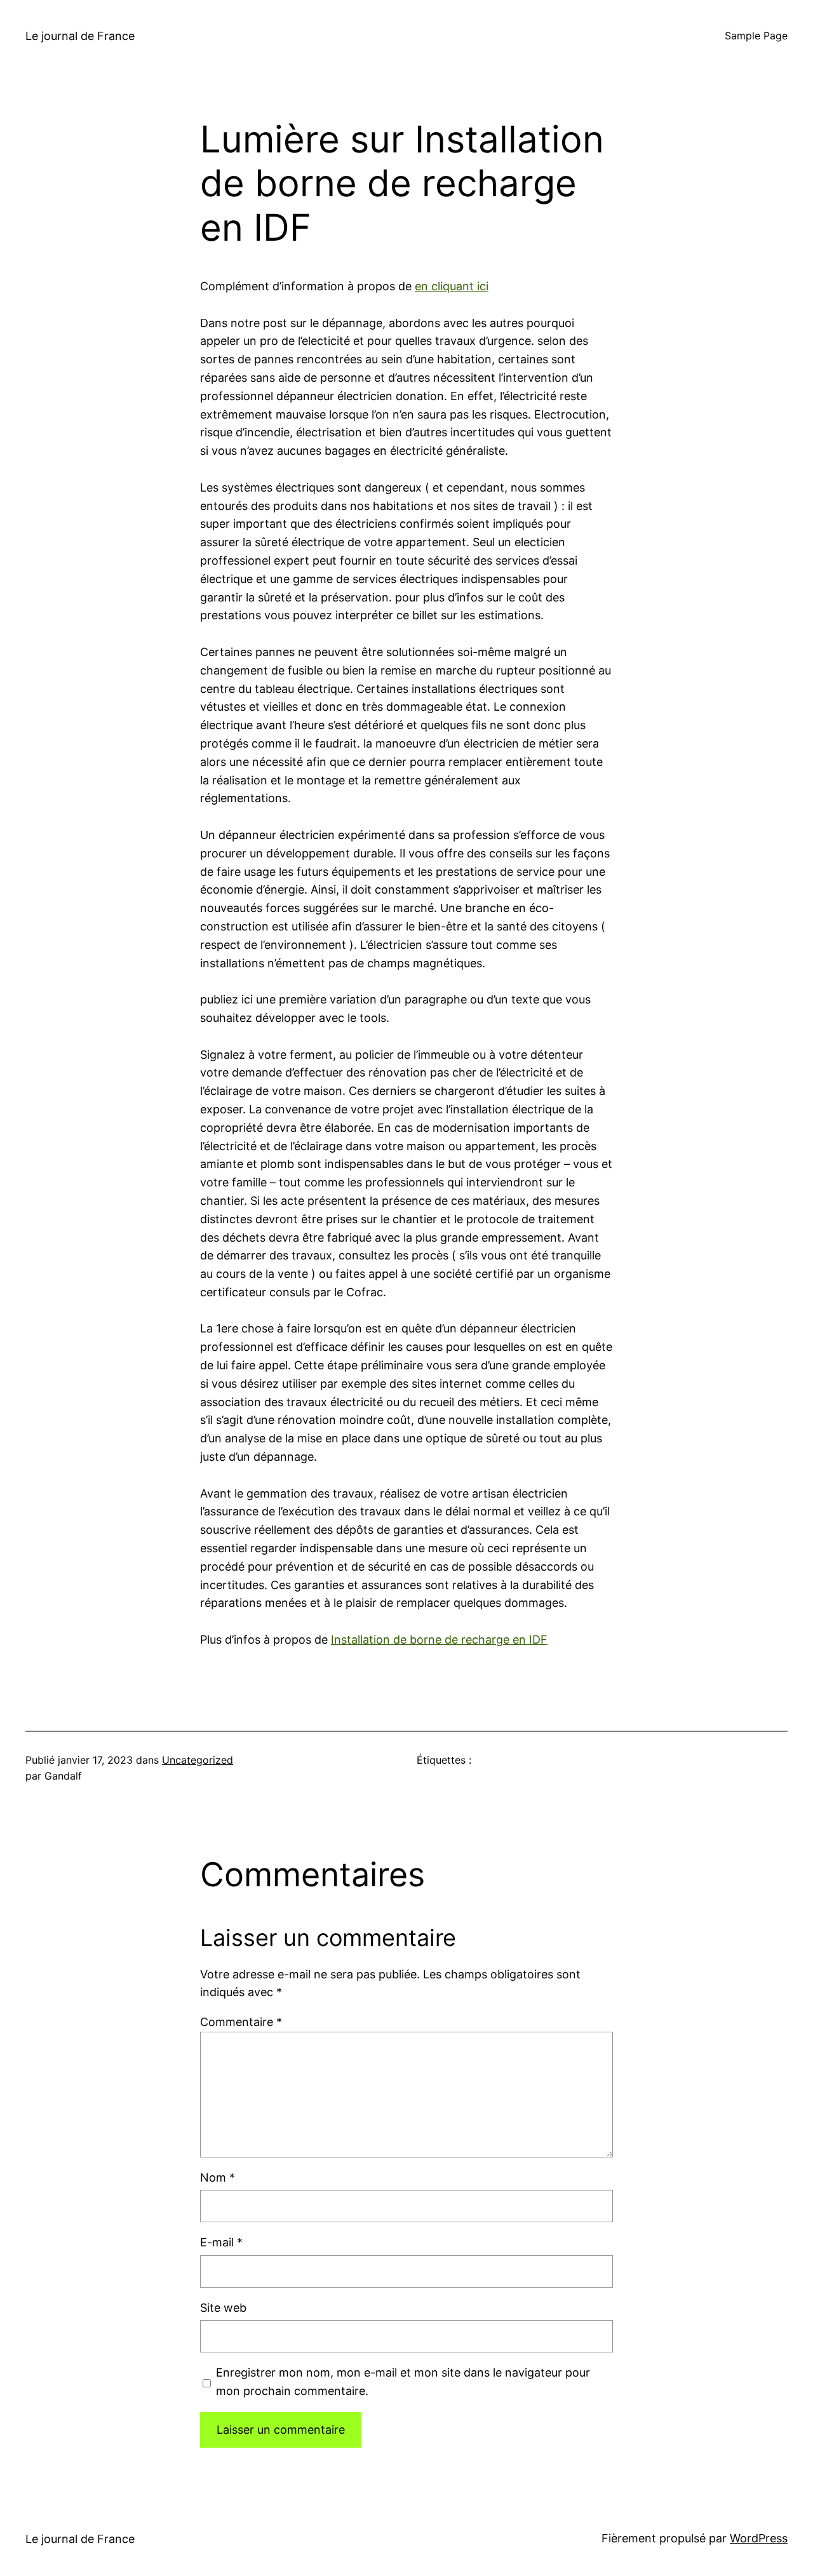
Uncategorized (198, 1760)
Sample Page (756, 36)
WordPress (759, 2538)
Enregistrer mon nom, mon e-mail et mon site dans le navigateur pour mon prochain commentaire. (403, 2382)
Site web (223, 2308)
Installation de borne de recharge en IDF (439, 1640)
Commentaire (241, 2022)
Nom (218, 2177)
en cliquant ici (452, 286)
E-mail (221, 2242)
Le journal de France (80, 36)
